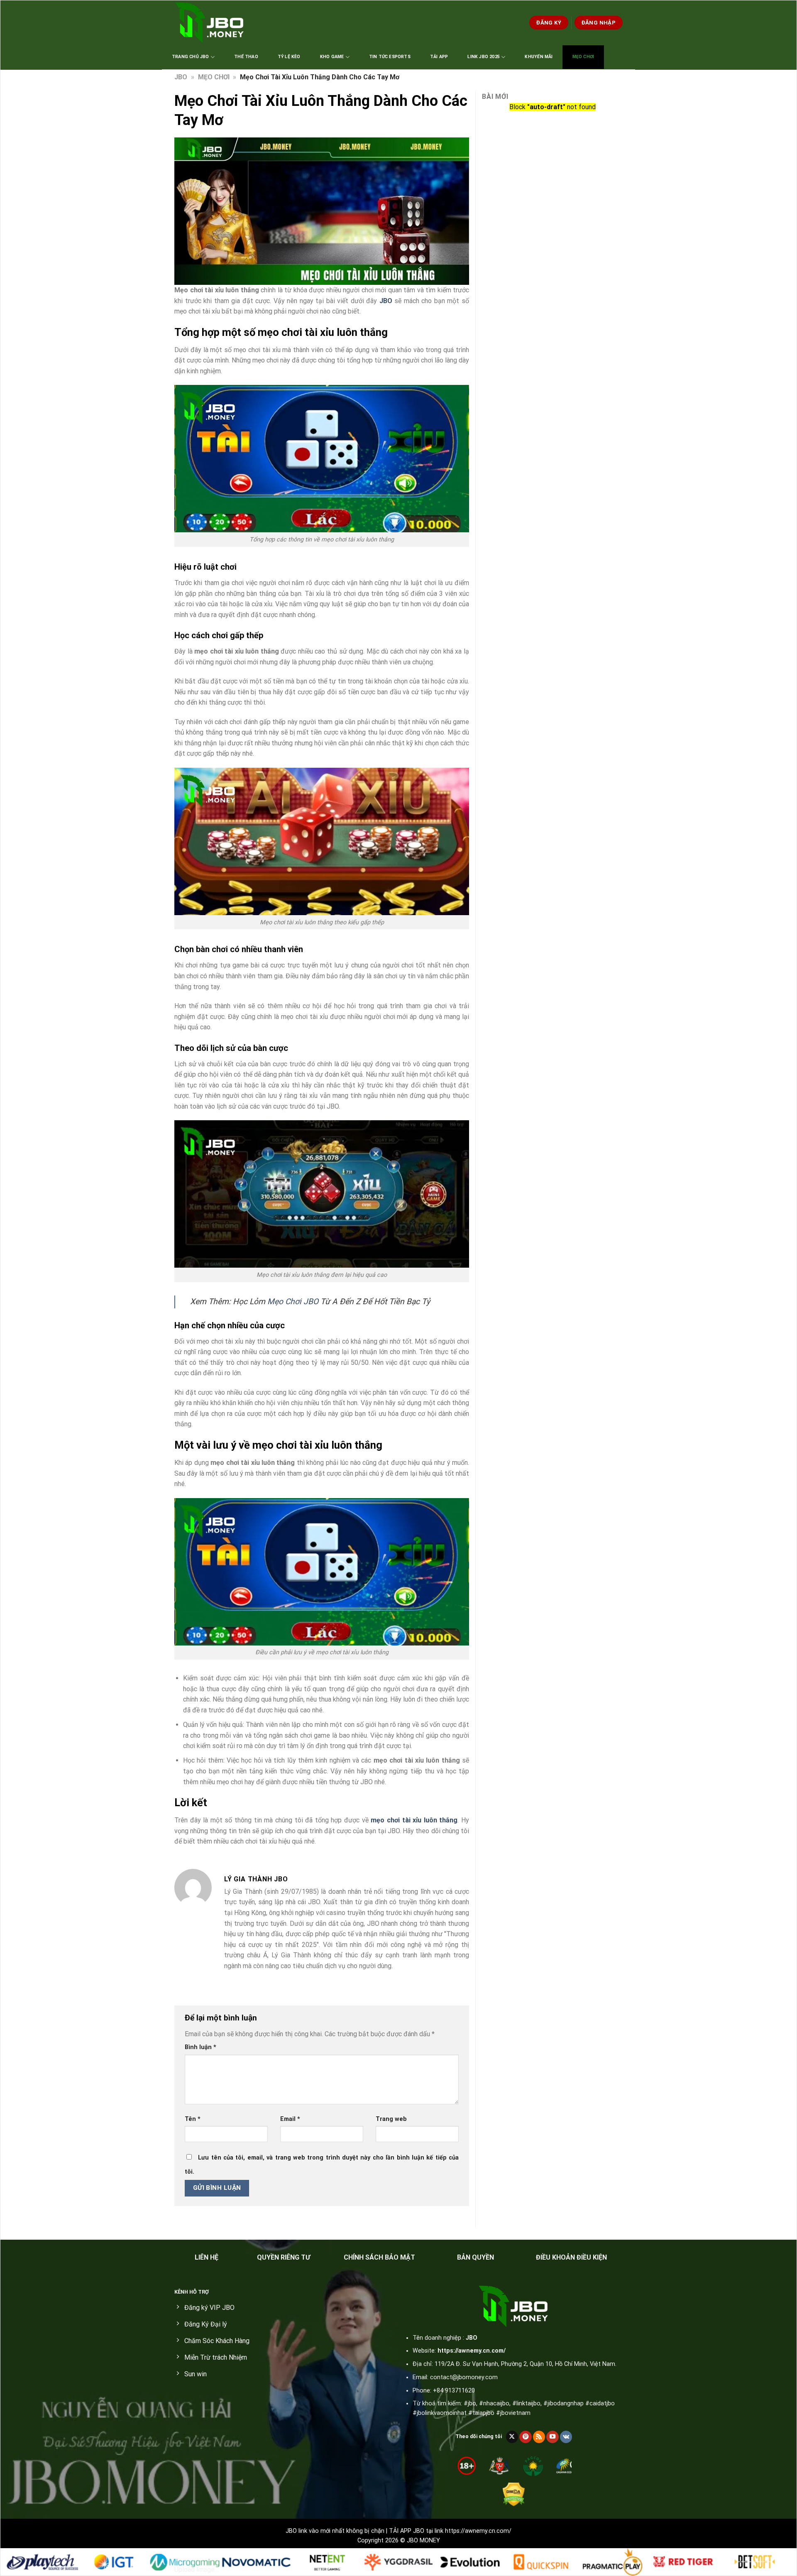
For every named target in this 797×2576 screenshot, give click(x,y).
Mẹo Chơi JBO (293, 1301)
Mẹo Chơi (583, 57)
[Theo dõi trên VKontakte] (566, 2437)
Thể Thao (246, 57)
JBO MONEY (423, 2540)
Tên (193, 2119)
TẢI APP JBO (407, 2531)
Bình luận (200, 2047)
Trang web (391, 2119)
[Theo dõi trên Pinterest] (526, 2437)
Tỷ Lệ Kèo (289, 57)
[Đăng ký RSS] (539, 2437)
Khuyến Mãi (539, 57)
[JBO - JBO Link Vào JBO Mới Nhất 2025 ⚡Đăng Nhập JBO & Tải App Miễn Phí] (211, 23)
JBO (181, 77)
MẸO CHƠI (214, 77)
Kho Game (332, 57)
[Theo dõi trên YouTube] (553, 2437)
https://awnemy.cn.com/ (472, 2351)
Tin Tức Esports (390, 57)
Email (290, 2119)
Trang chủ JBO (191, 57)
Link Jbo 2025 (484, 57)
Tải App (439, 57)
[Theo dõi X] (512, 2437)
